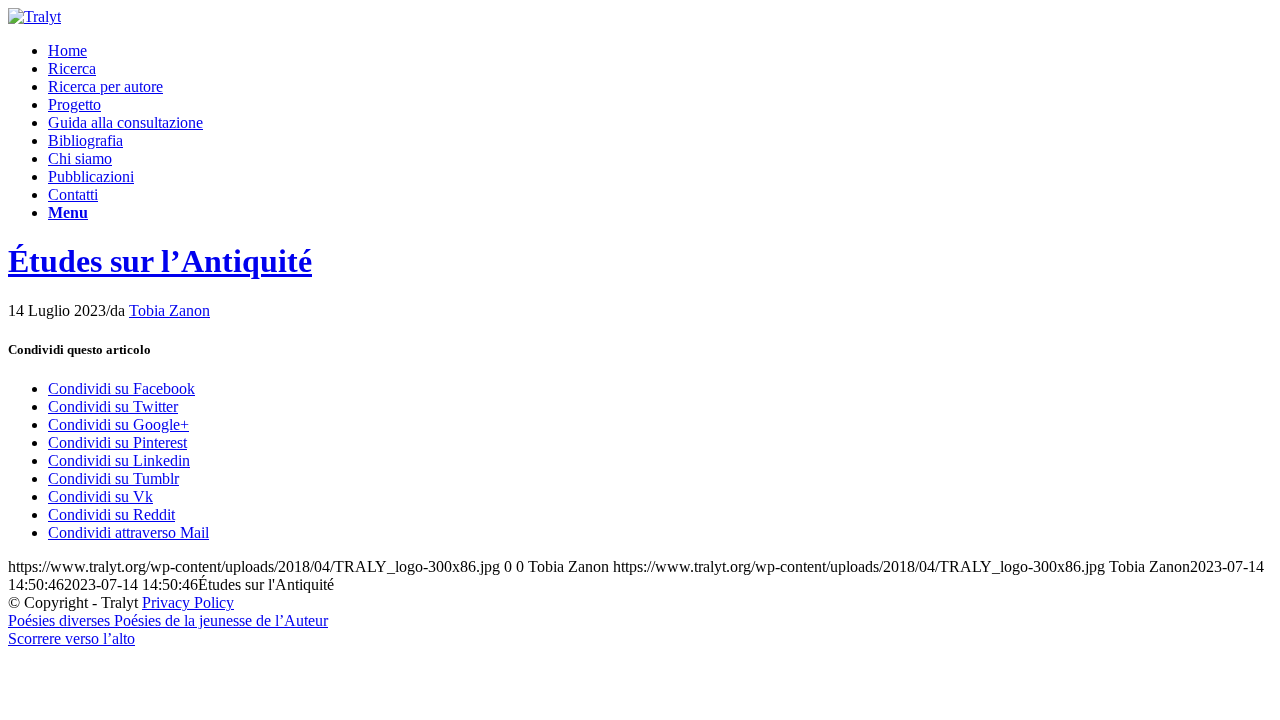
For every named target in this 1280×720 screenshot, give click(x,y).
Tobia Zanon (169, 310)
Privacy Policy (188, 602)
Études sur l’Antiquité (160, 261)
